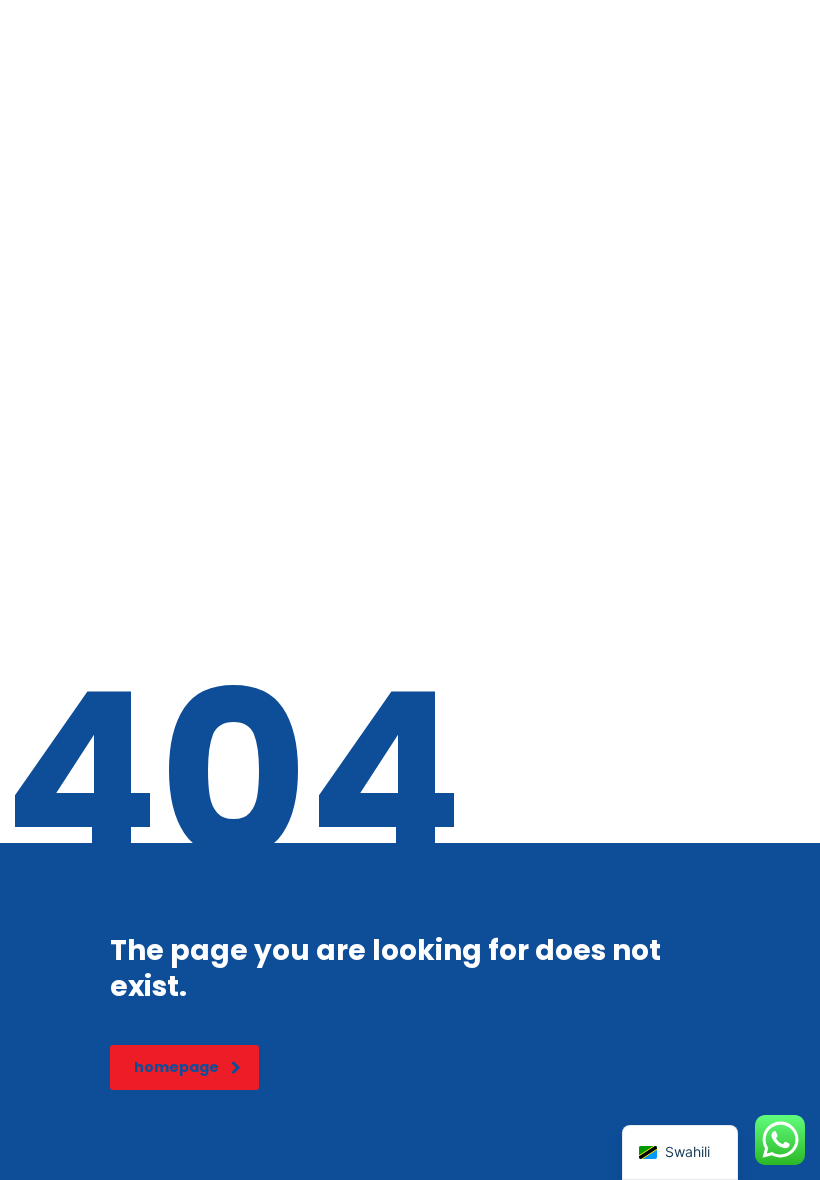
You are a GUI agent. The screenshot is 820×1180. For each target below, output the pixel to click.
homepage (176, 1067)
